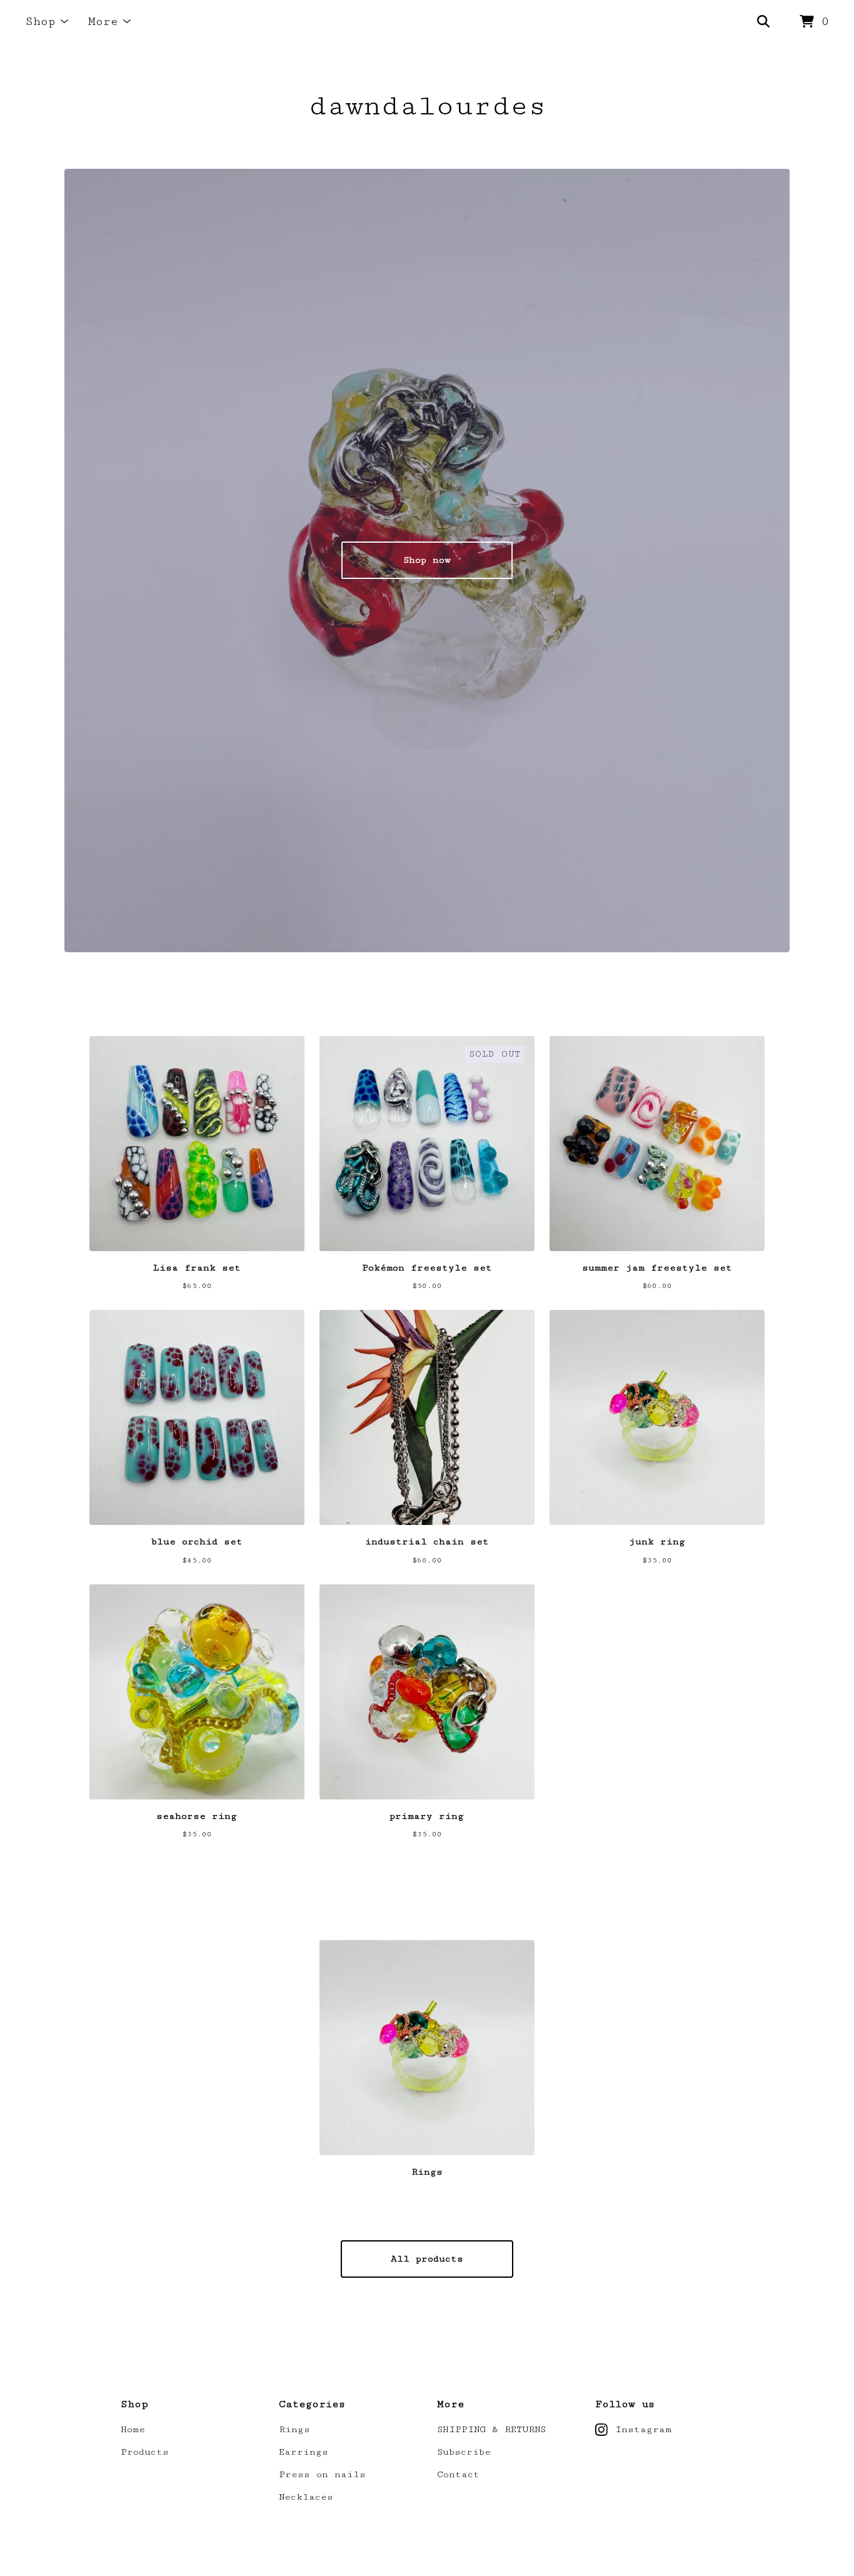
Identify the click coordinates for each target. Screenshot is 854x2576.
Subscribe (464, 2452)
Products (145, 2452)
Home (133, 2429)
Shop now (427, 560)
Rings (294, 2429)
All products (427, 2259)
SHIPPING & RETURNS (491, 2429)
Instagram (643, 2429)
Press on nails (322, 2474)
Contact (458, 2474)
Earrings (304, 2452)
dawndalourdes (427, 106)
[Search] (763, 22)
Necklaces (306, 2497)
